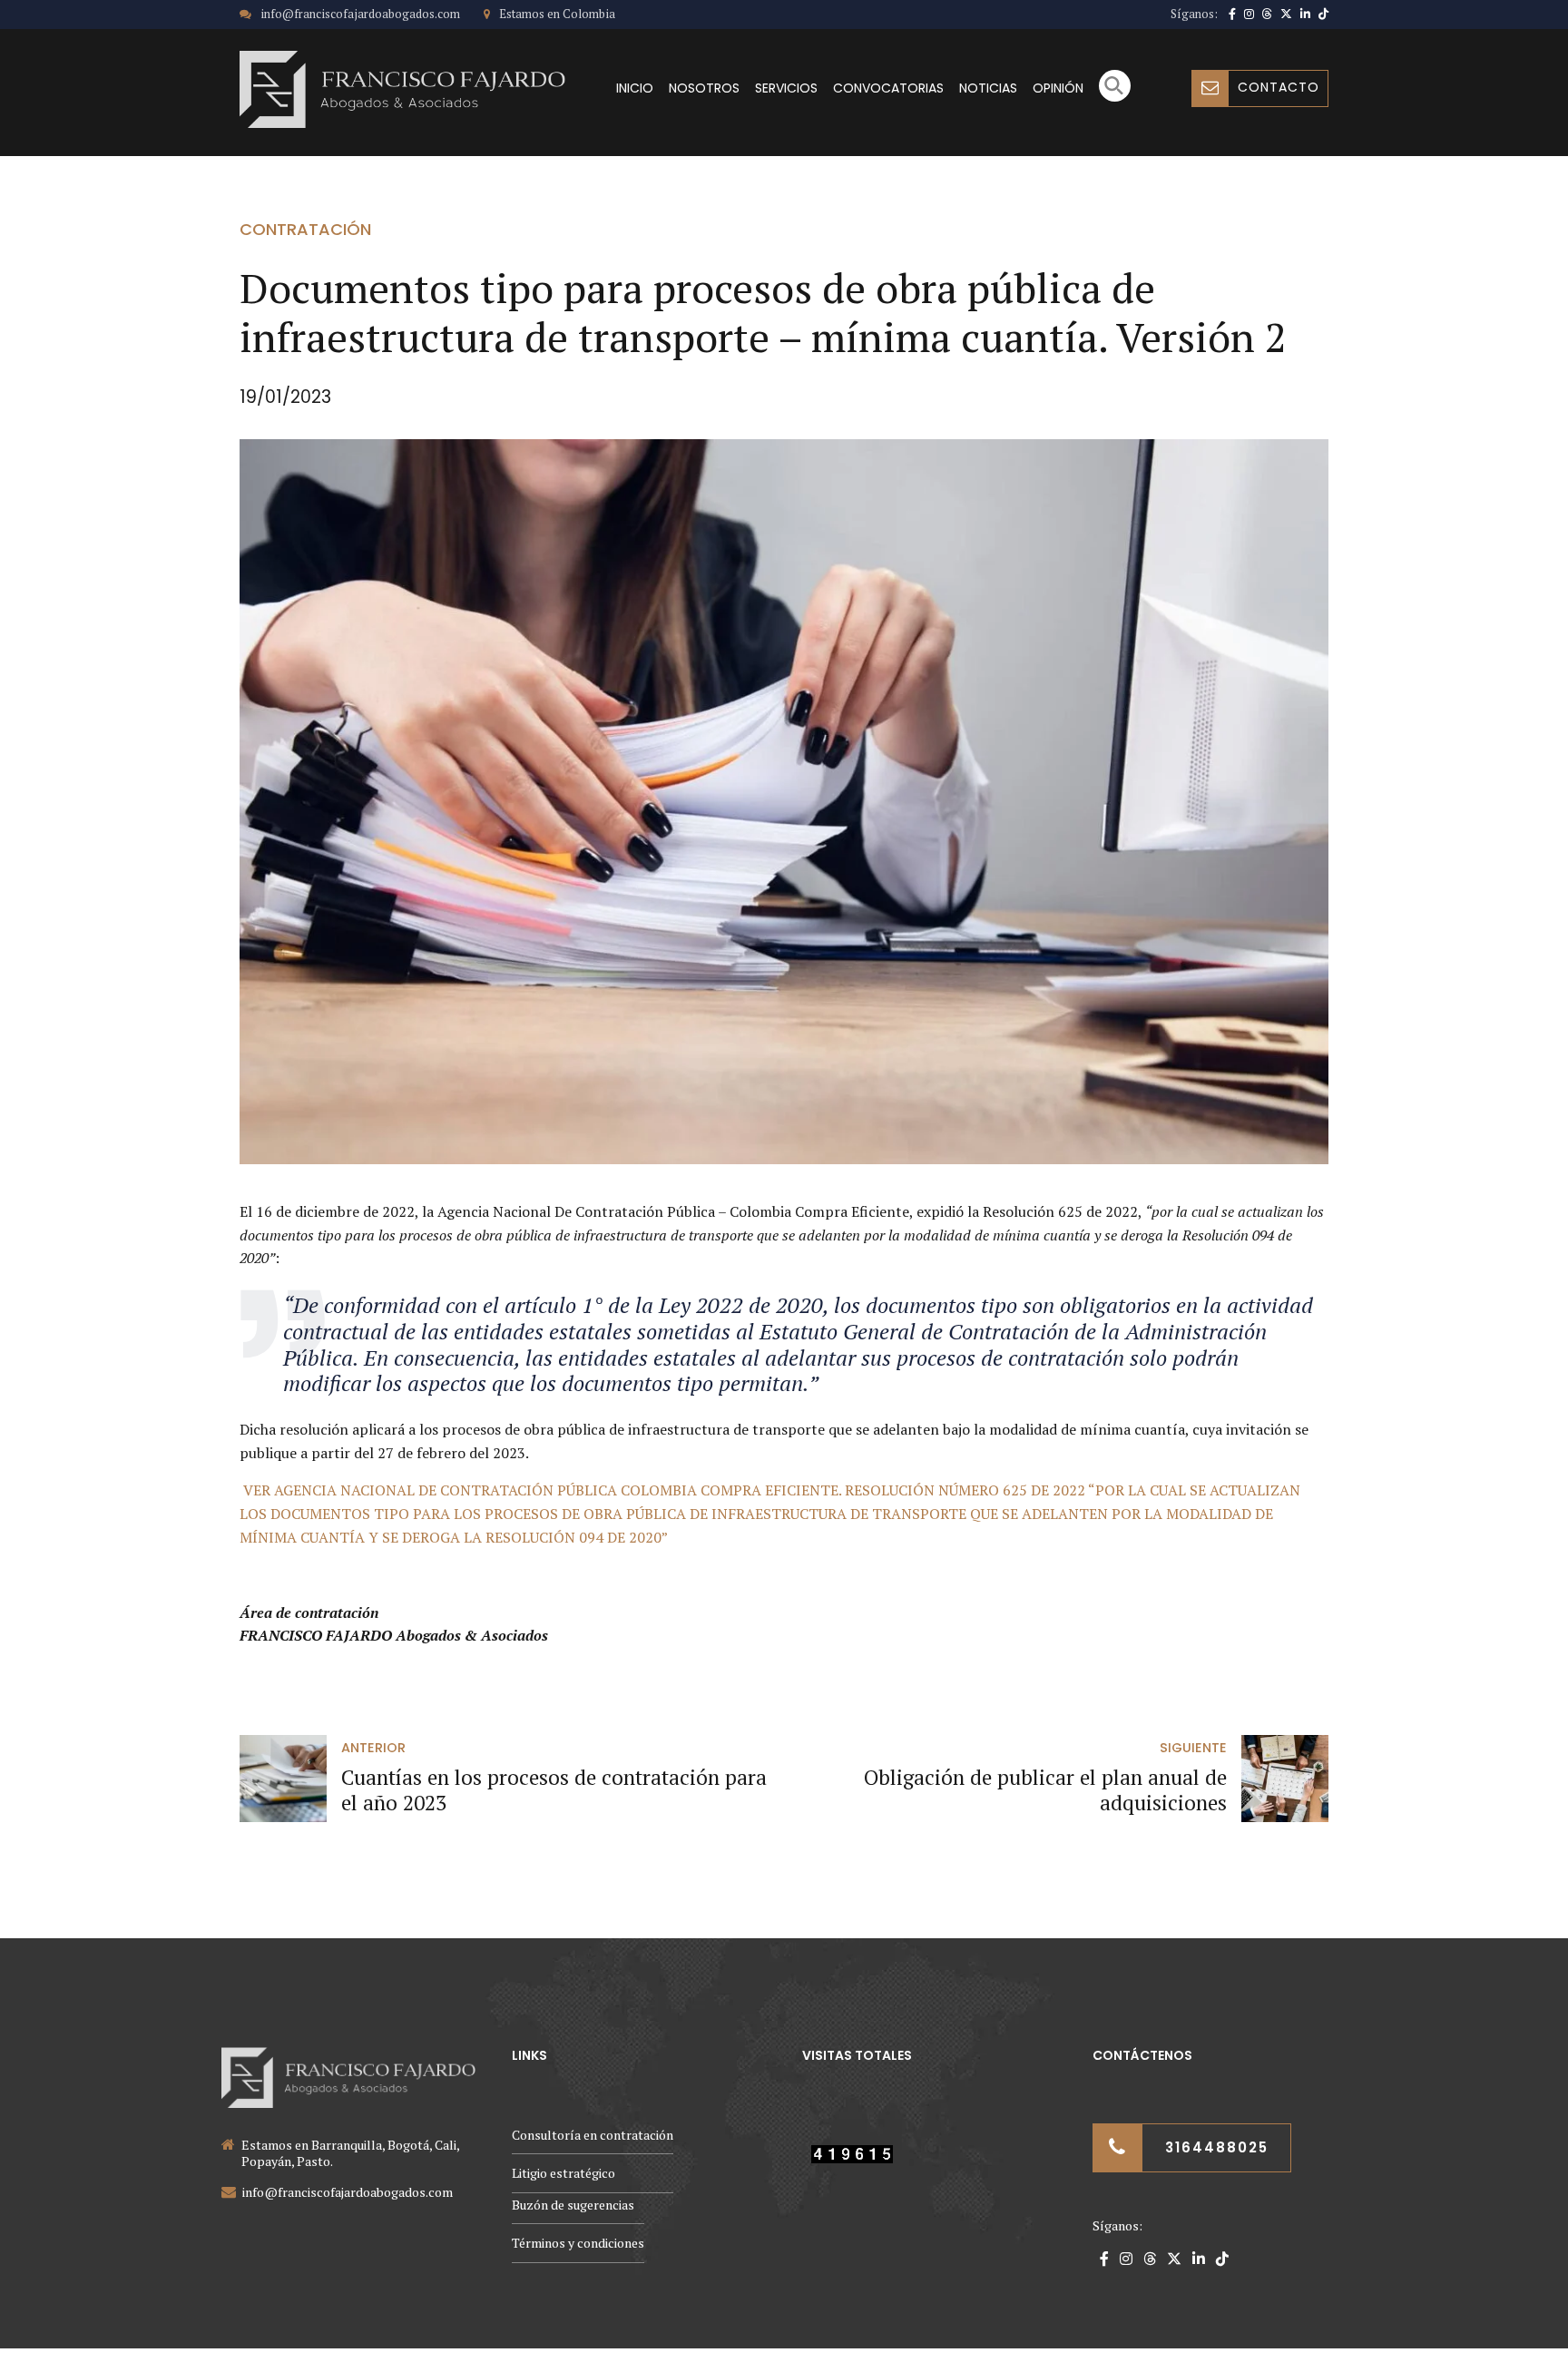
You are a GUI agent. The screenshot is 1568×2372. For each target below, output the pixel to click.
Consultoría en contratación (593, 2135)
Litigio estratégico (563, 2173)
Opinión (1058, 88)
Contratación (305, 229)
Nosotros (704, 88)
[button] (1115, 97)
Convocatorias (888, 88)
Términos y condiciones (578, 2243)
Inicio (635, 88)
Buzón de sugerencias (573, 2205)
